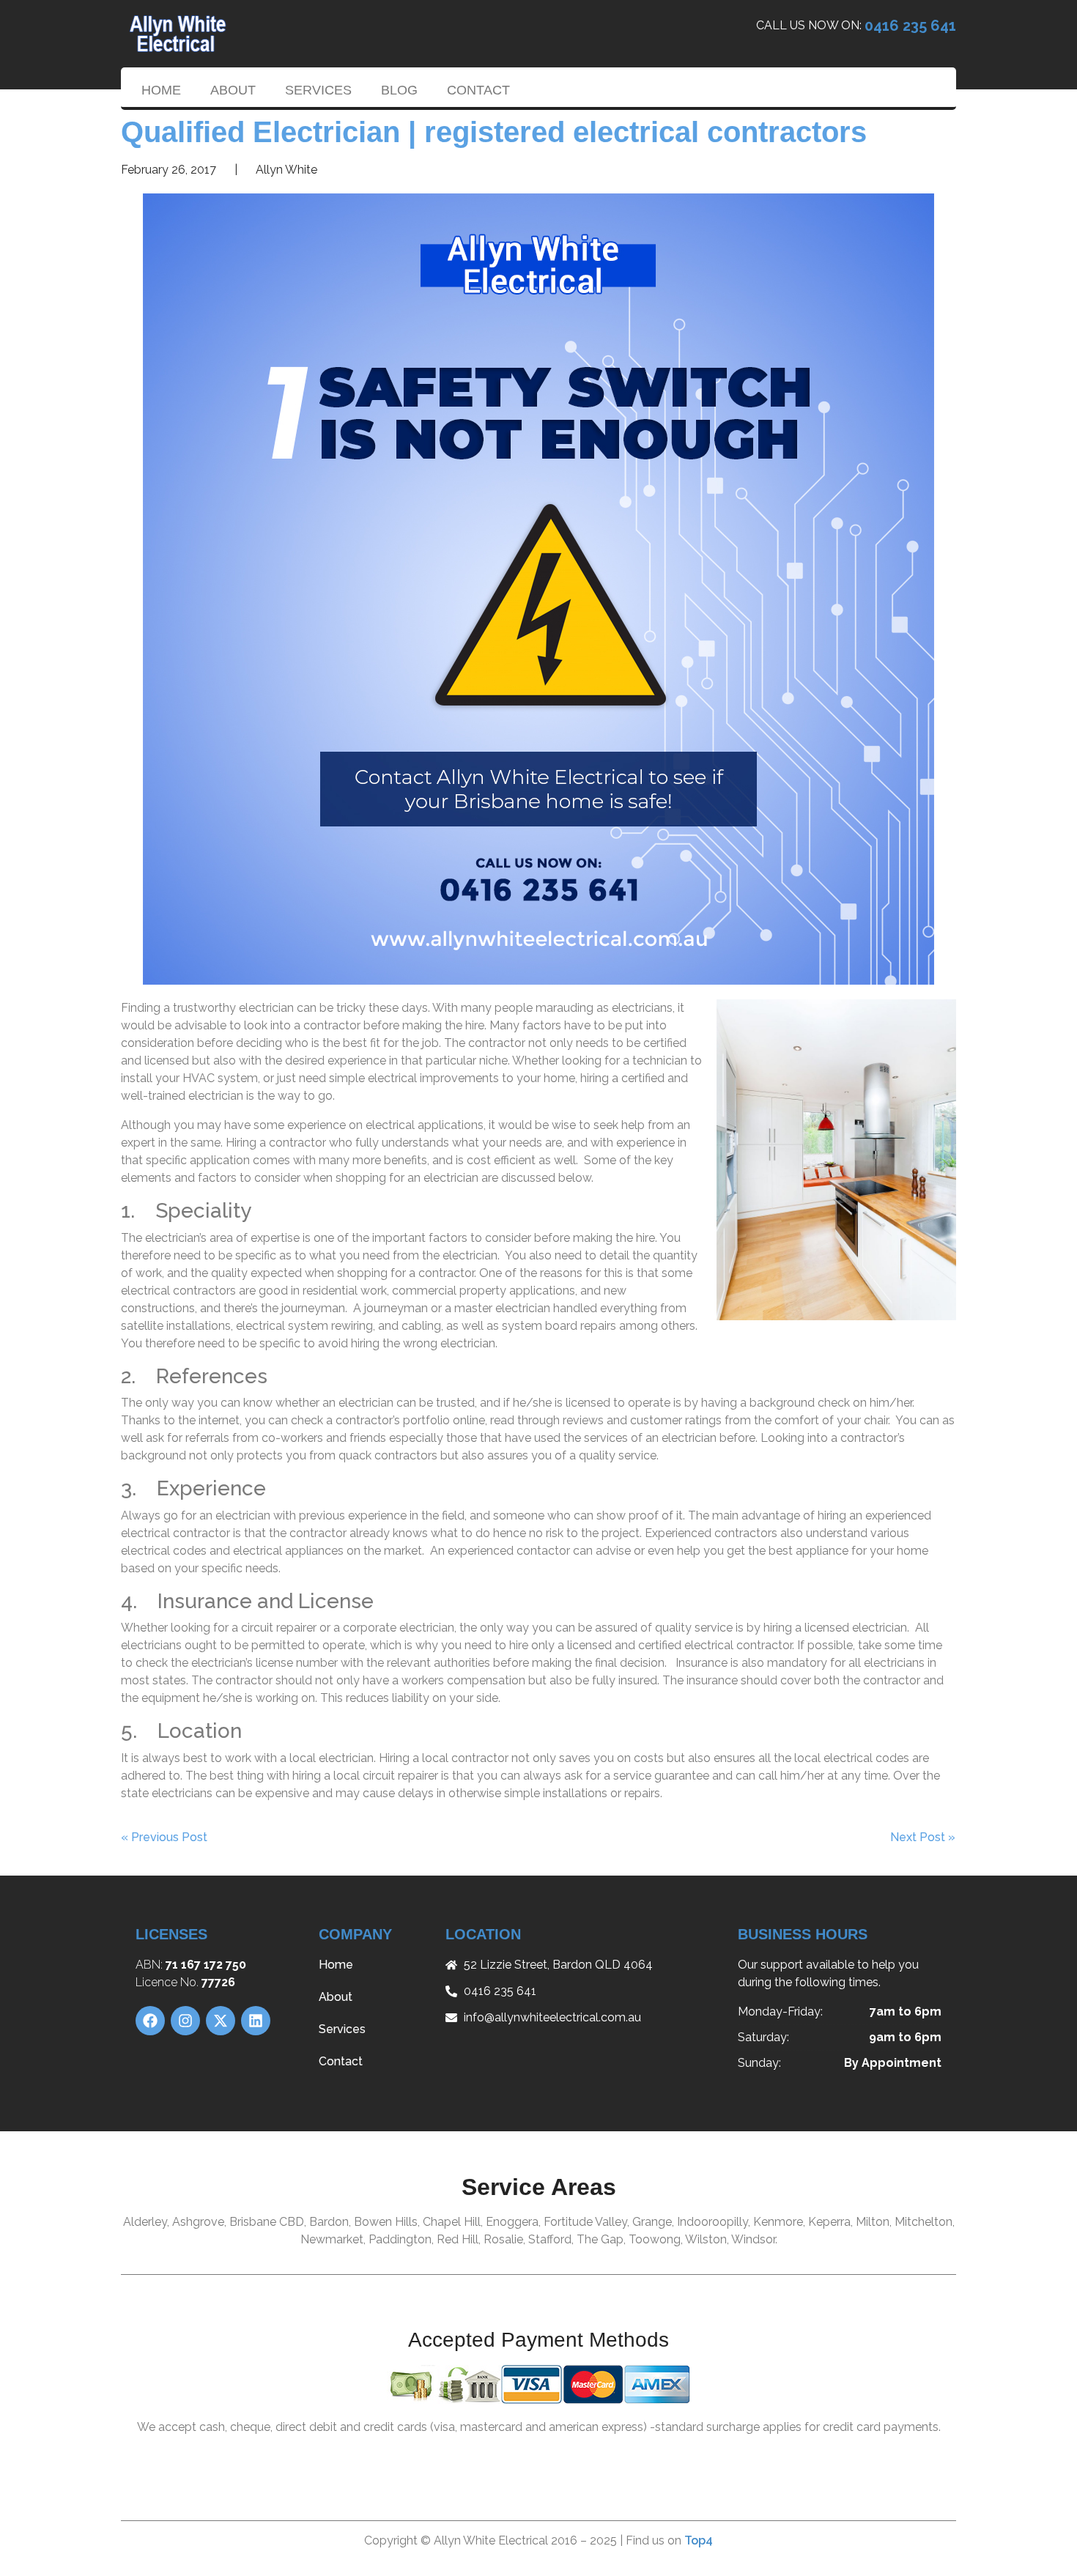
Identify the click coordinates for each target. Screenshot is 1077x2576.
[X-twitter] (221, 2021)
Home (161, 90)
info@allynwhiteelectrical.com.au (552, 2017)
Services (318, 90)
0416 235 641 (910, 26)
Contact (478, 90)
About (233, 90)
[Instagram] (185, 2021)
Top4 (699, 2540)
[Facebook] (150, 2021)
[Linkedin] (256, 2021)
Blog (399, 90)
